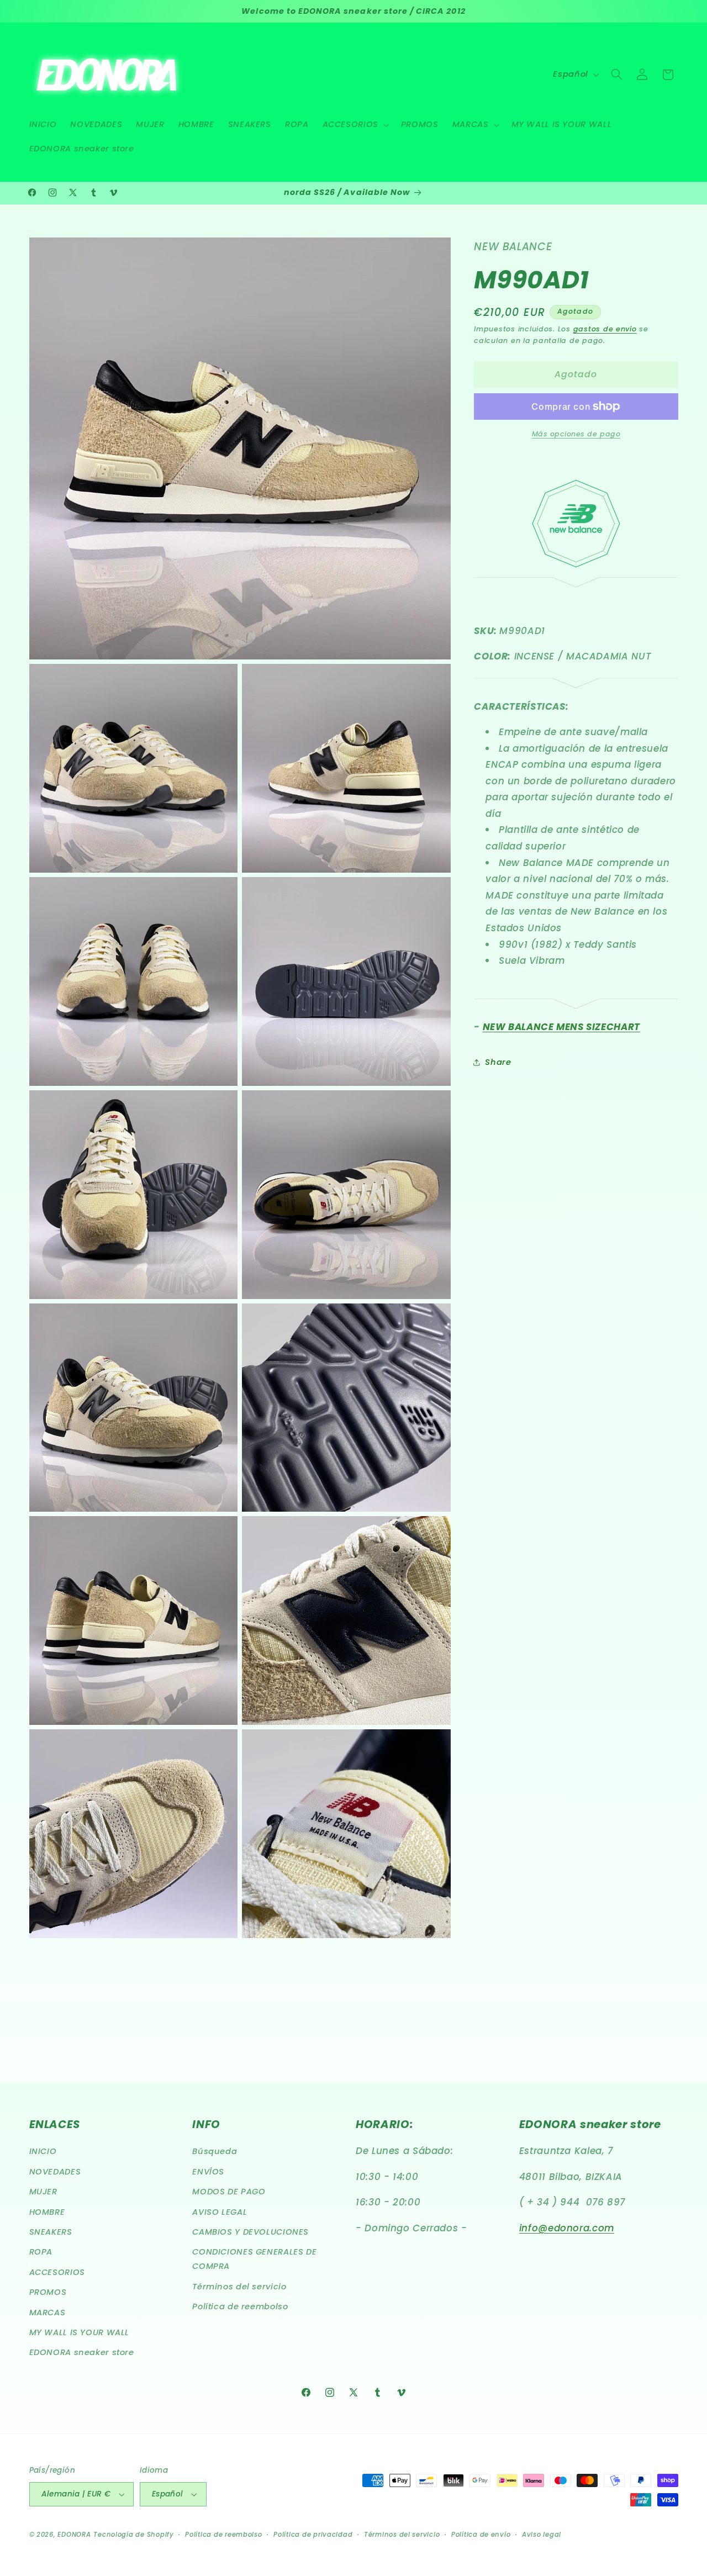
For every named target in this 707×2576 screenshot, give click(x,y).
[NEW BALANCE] (576, 564)
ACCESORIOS (57, 2272)
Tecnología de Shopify (133, 2535)
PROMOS (48, 2292)
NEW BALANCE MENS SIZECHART (561, 1027)
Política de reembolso (240, 2306)
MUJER (43, 2192)
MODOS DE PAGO (229, 2192)
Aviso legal (542, 2535)
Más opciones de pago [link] (576, 434)
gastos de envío (605, 329)
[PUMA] (576, 581)
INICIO (43, 2152)
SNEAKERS (51, 2232)
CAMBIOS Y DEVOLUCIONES (250, 2232)
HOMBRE (47, 2212)
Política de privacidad (313, 2535)
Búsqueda (215, 2152)
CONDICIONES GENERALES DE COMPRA (254, 2260)
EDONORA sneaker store (82, 2353)
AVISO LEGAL (220, 2212)
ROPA (41, 2252)
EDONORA (74, 2535)
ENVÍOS (208, 2172)
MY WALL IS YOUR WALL (80, 2332)
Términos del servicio (239, 2287)
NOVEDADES (55, 2172)
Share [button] (498, 1062)
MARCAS (48, 2313)
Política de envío (481, 2535)
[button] (355, 125)
